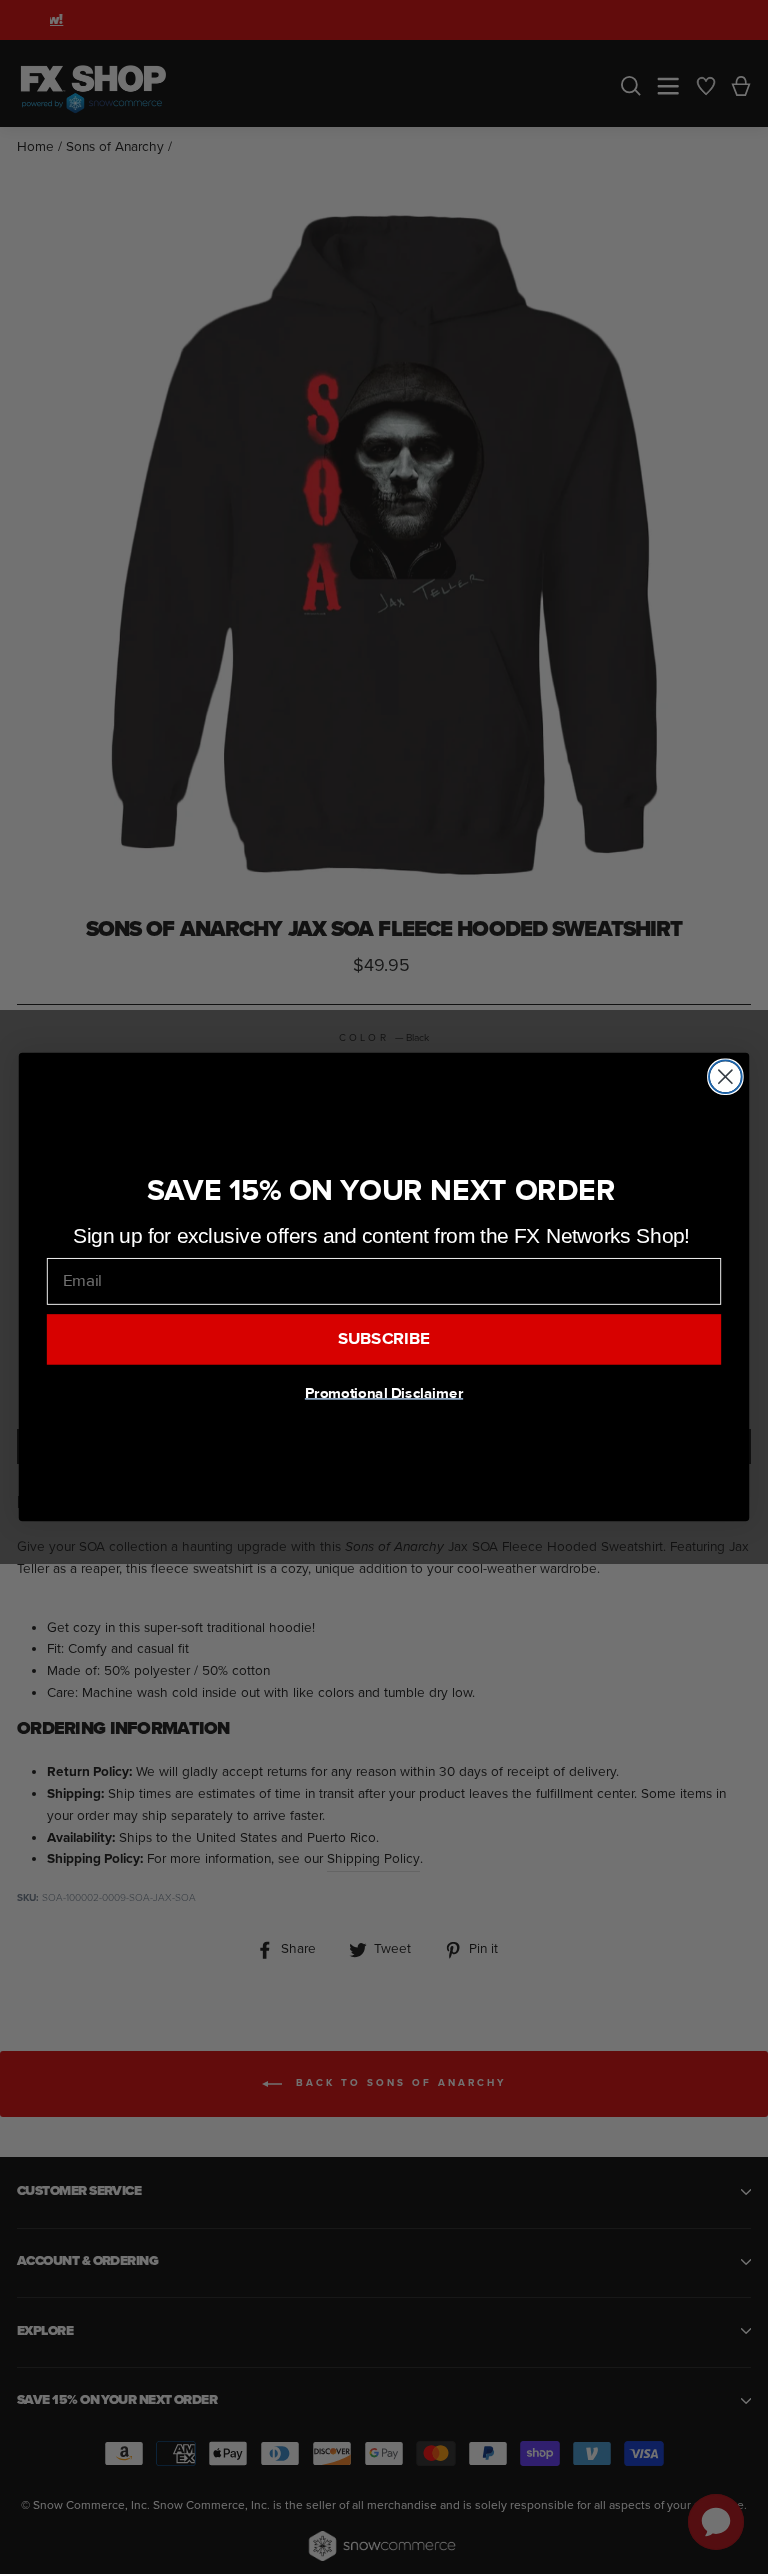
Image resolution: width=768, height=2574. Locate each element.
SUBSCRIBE (384, 1339)
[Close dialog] (725, 1076)
